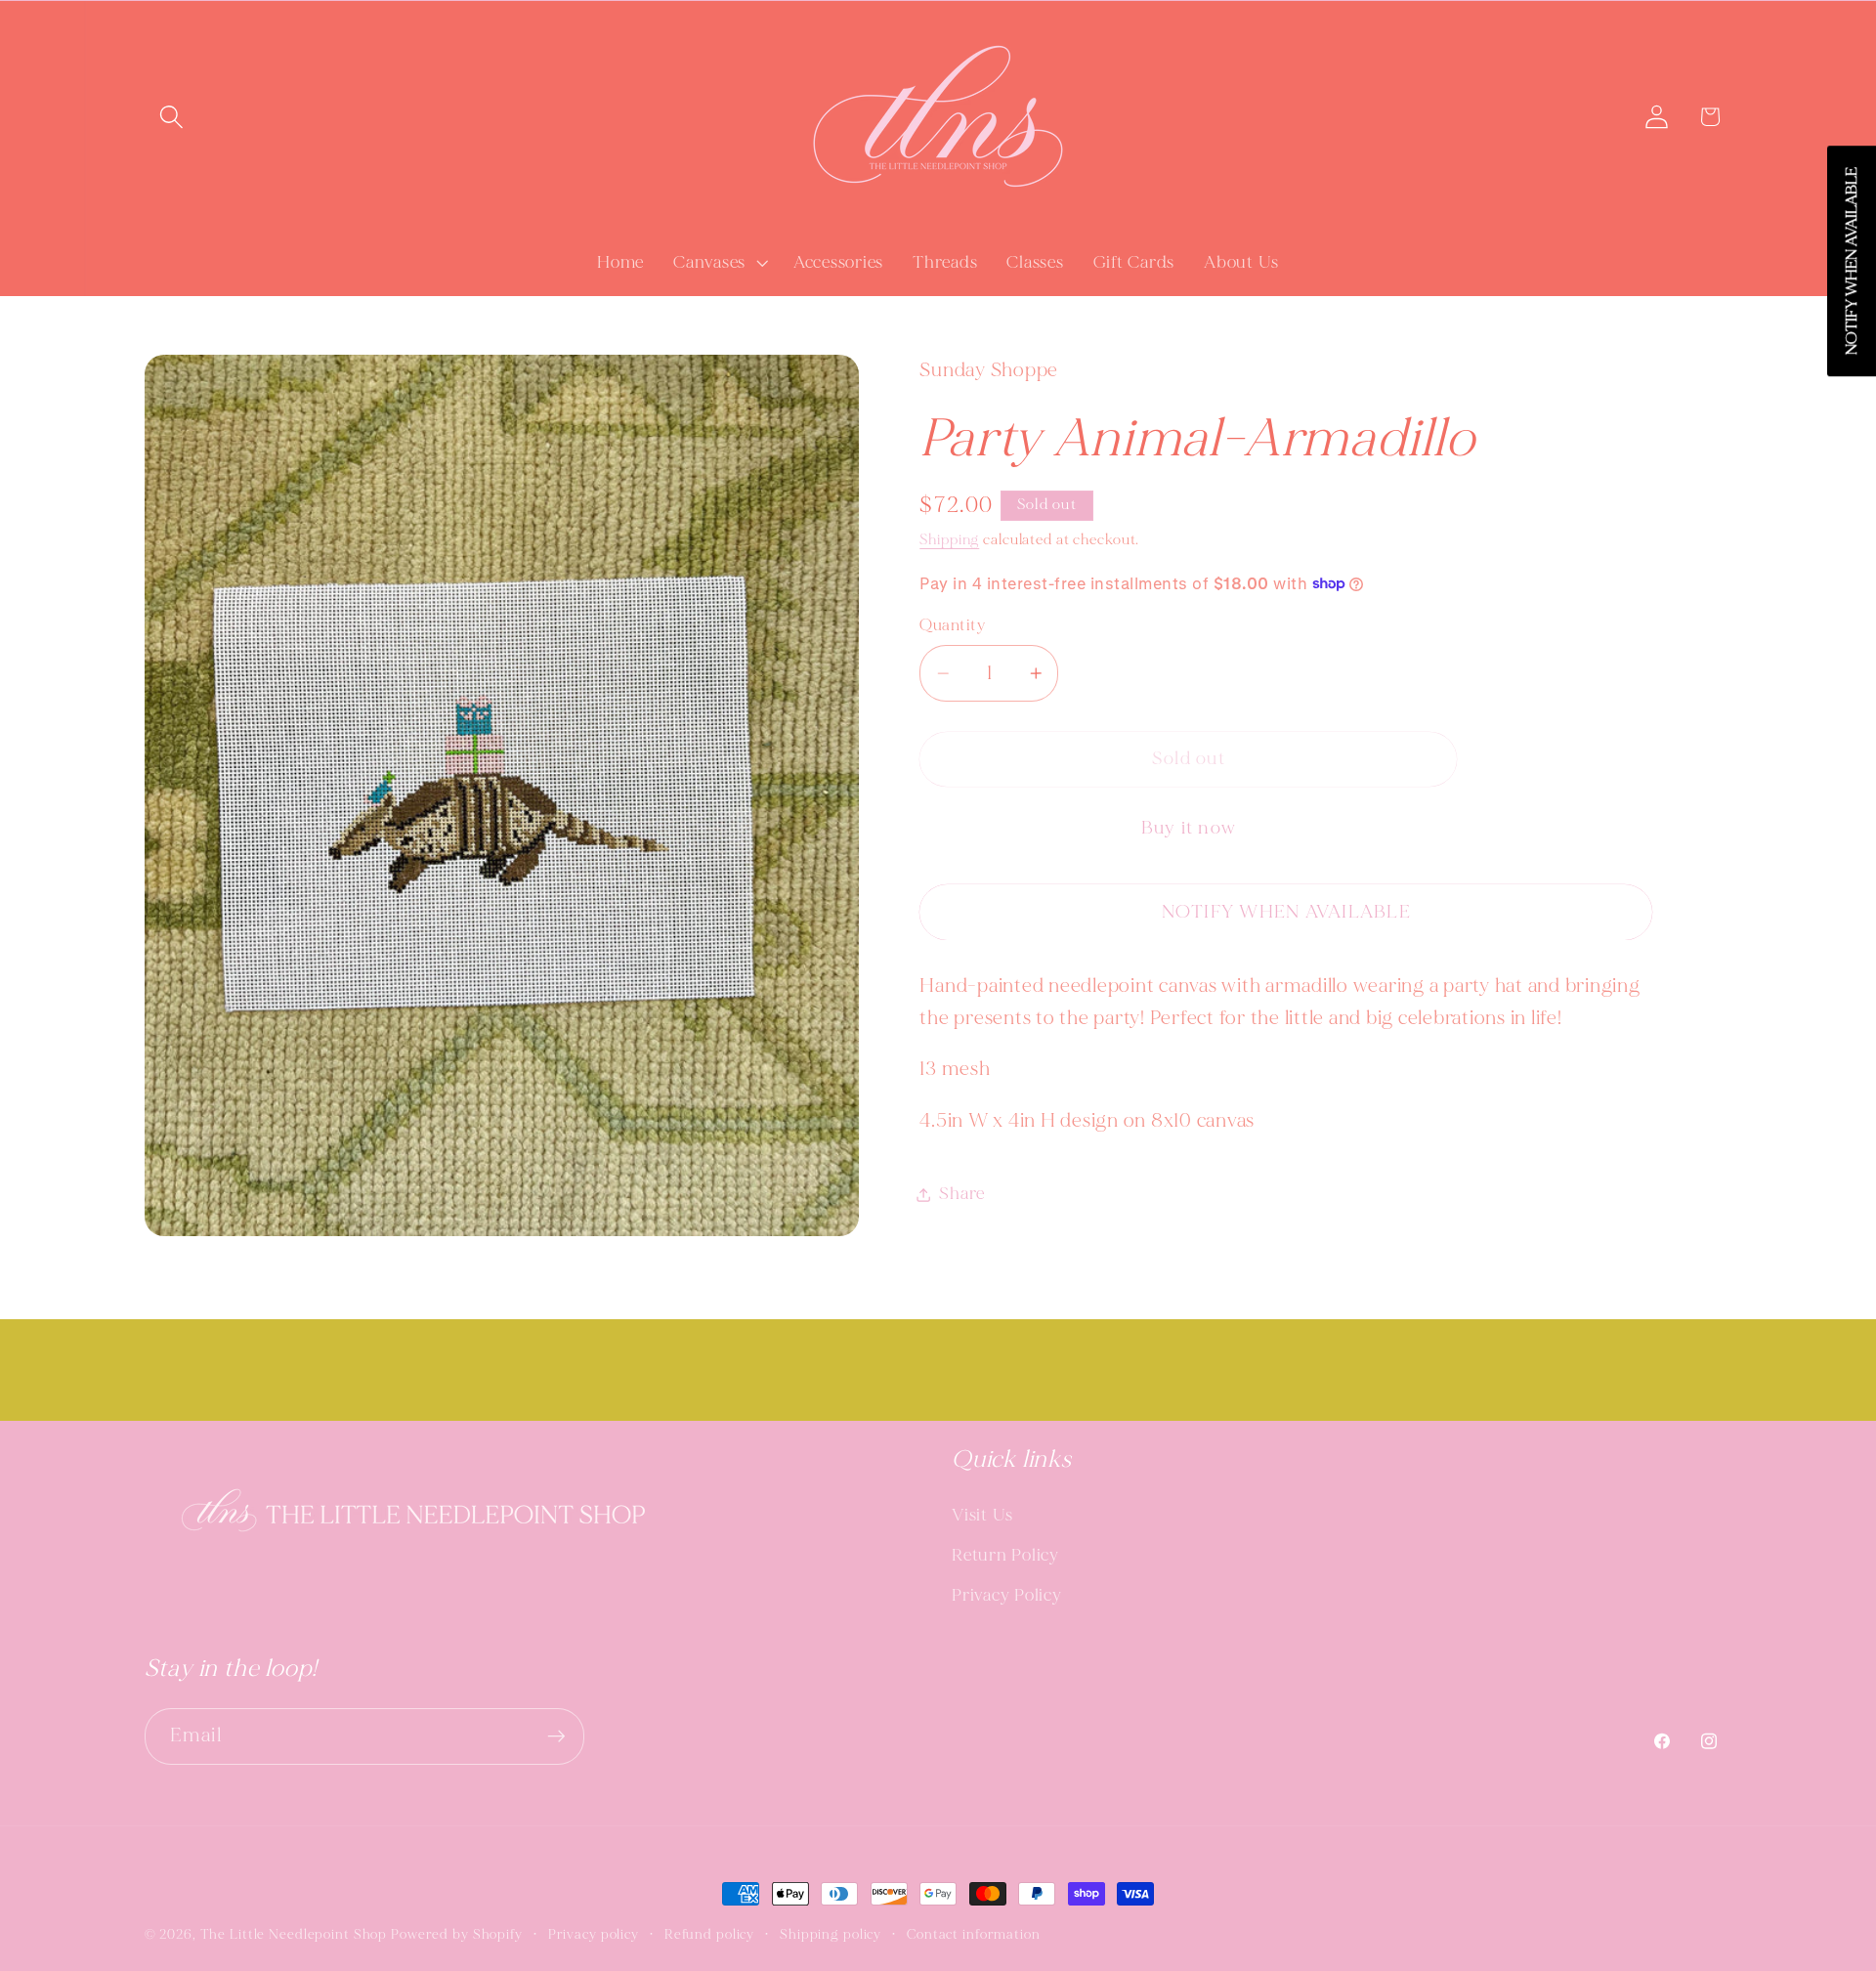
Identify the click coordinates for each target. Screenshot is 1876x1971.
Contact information (974, 1934)
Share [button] (962, 1194)
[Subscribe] (556, 1736)
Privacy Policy (1007, 1595)
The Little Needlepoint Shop (294, 1934)
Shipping (949, 540)
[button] (171, 117)
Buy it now (1189, 828)
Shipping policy (831, 1934)
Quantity (952, 625)
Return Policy (1005, 1555)
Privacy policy (594, 1934)
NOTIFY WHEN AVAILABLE (1286, 912)
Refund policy (709, 1934)
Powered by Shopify (457, 1934)
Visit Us (982, 1515)
